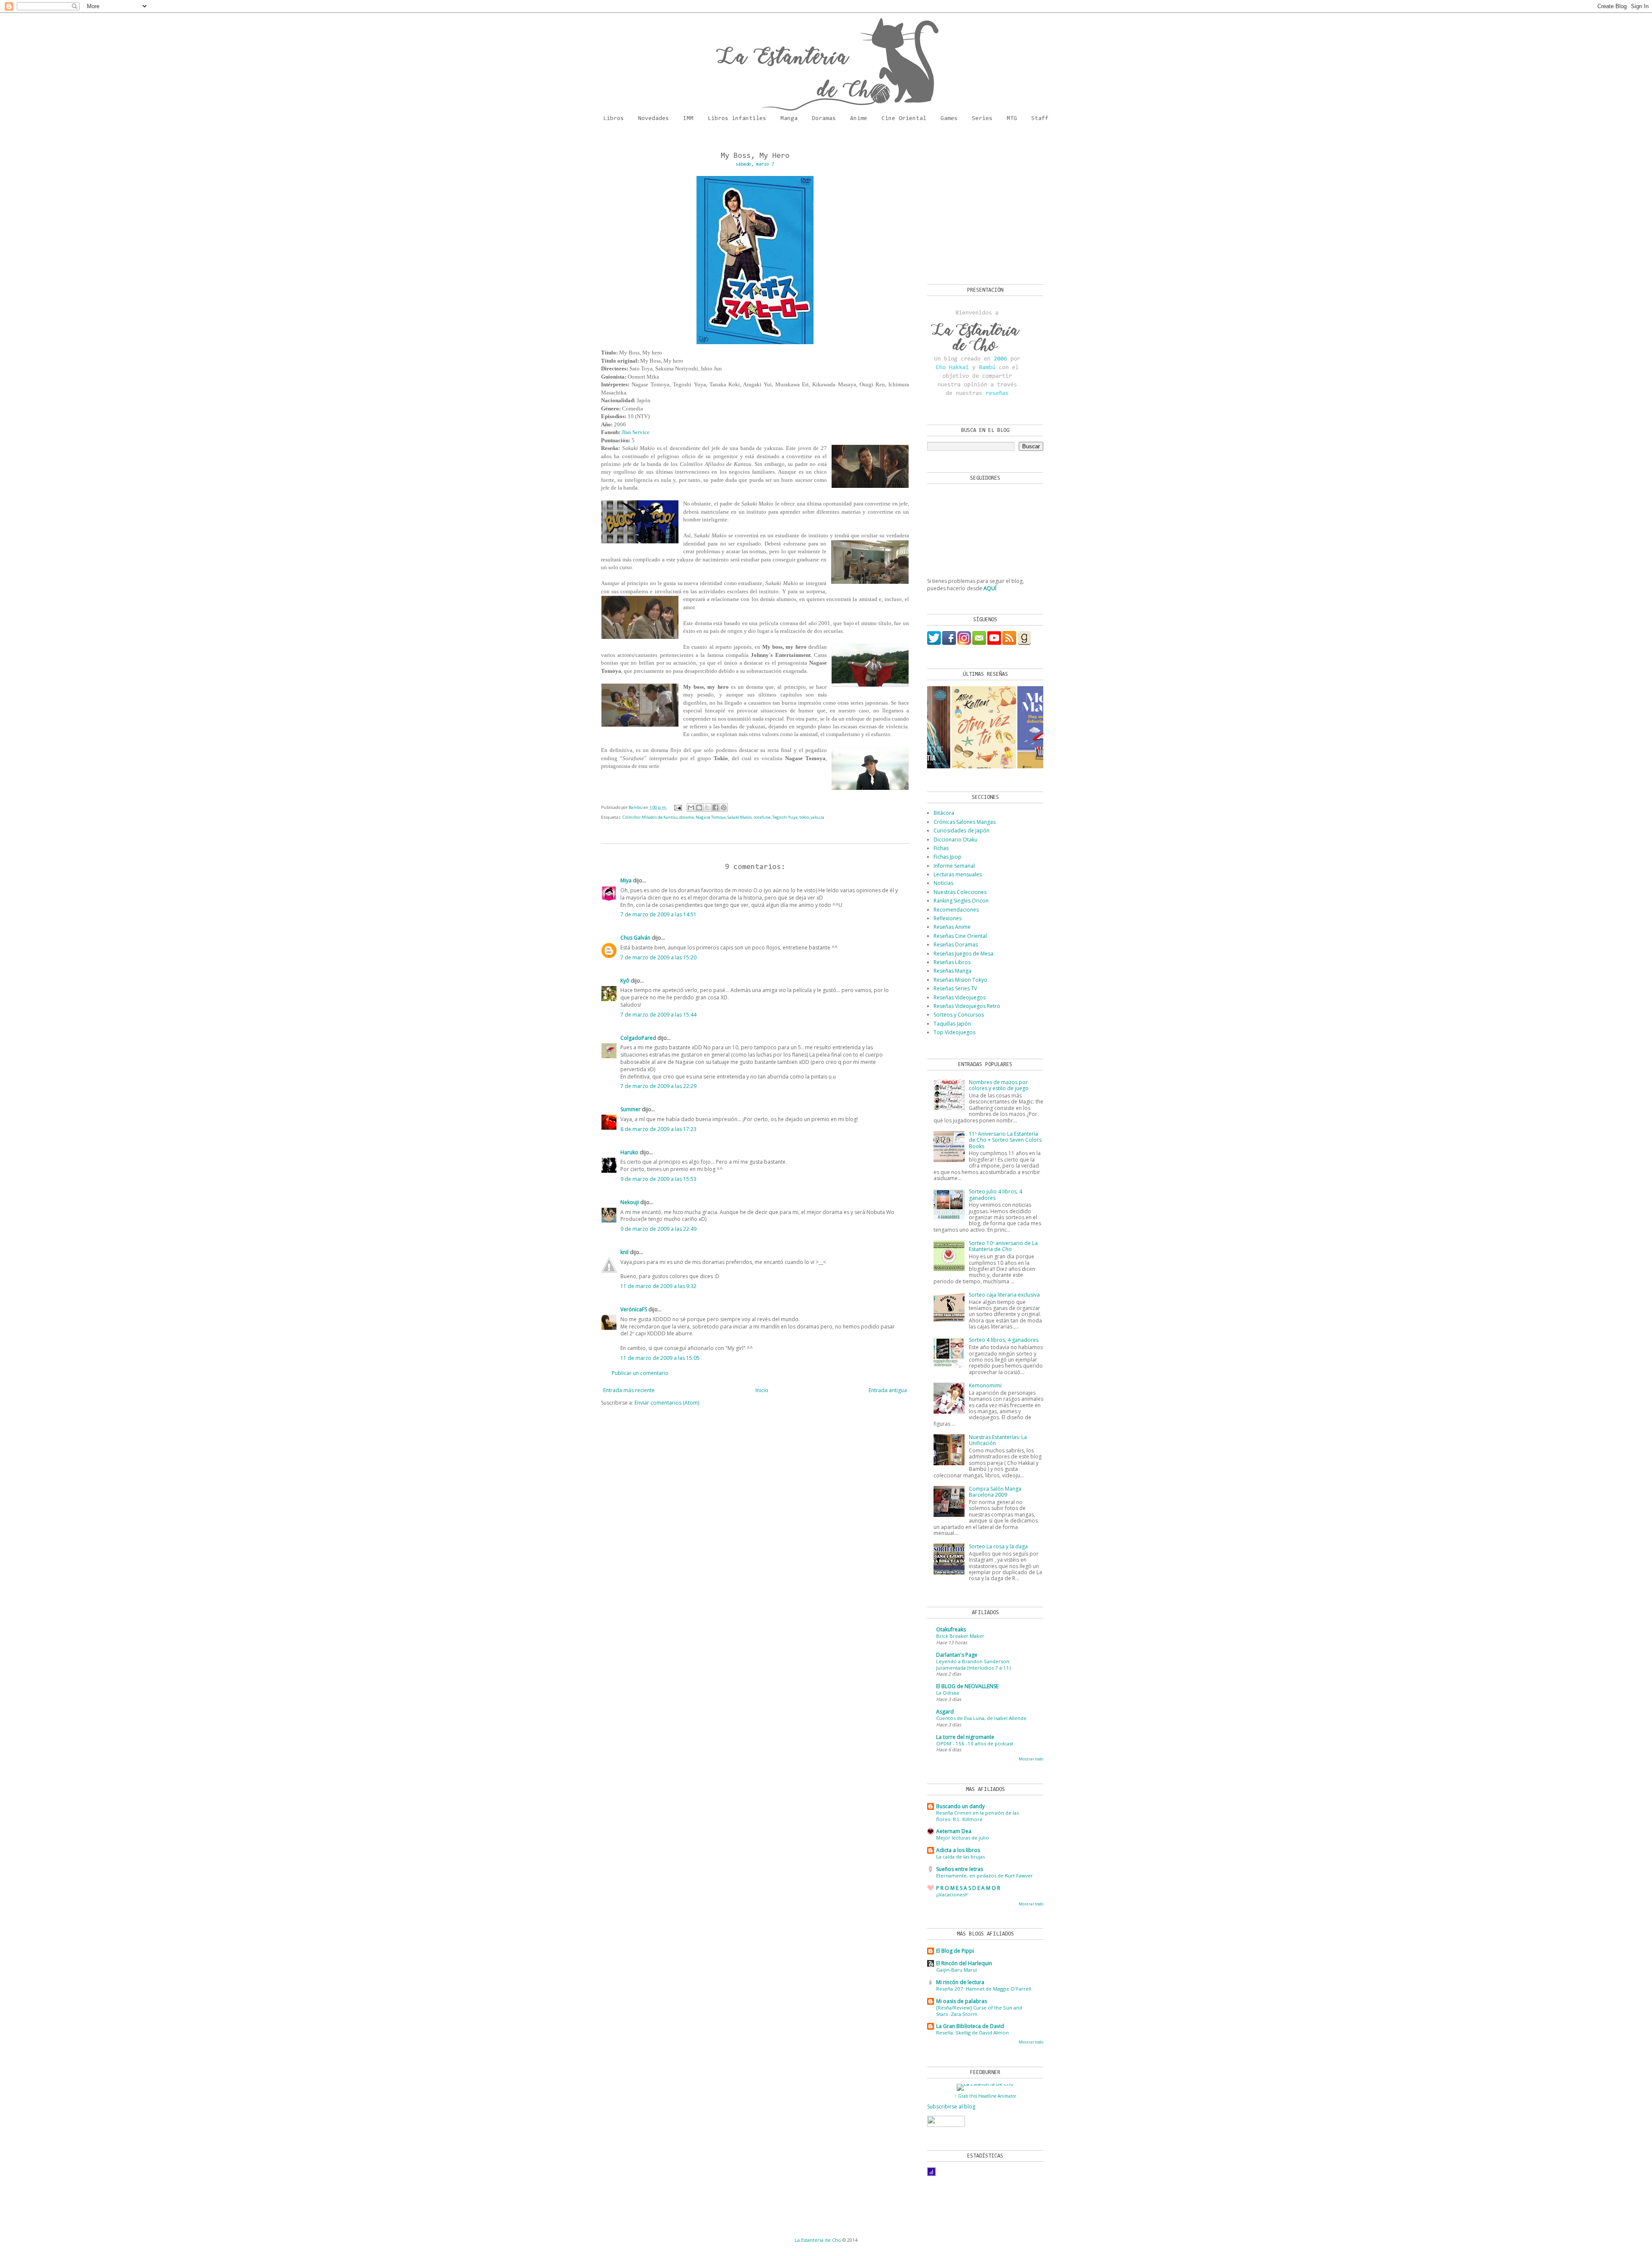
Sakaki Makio (740, 817)
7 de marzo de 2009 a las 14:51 (658, 914)
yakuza (817, 817)
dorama (687, 817)
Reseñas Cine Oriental (960, 936)
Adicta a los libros (958, 1850)
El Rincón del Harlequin (964, 1963)
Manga (789, 119)
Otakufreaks (951, 1629)
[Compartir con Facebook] (715, 807)
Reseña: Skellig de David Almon (972, 2033)
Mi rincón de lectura (960, 1982)
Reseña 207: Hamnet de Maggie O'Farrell (984, 1989)
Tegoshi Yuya (785, 817)
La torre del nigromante (965, 1737)
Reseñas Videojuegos (960, 997)
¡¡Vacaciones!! (952, 1894)
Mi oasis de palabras (962, 2001)
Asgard (945, 1712)
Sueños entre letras (960, 1869)
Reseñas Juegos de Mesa (963, 954)
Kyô (625, 981)
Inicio (762, 1390)
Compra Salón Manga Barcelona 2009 (995, 1492)
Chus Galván (635, 938)
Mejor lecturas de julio (963, 1838)
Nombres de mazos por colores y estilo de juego (999, 1085)
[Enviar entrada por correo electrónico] (678, 807)
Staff (1040, 119)
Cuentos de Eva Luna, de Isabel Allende (981, 1718)
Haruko (629, 1152)
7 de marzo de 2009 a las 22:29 (658, 1086)
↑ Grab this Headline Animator (985, 2096)
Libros (613, 119)
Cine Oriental (904, 119)
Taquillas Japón (952, 1024)
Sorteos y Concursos (959, 1015)
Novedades (653, 119)
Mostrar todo (1031, 1759)
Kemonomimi (985, 1385)
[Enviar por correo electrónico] (691, 807)
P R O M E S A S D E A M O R (968, 1888)
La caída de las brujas (960, 1857)
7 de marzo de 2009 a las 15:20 (658, 957)
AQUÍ (990, 588)
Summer (630, 1109)
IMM (688, 119)
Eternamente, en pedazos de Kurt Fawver (985, 1875)
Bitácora (944, 813)
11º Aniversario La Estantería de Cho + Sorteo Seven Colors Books (1005, 1140)
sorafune (762, 817)
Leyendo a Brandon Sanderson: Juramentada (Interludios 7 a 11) (973, 1664)
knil (624, 1252)
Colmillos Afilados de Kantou (650, 817)
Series (982, 119)
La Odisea (948, 1693)
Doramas (824, 119)
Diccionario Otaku (955, 840)
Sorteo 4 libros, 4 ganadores (1004, 1340)
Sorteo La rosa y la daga (998, 1546)
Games (949, 119)
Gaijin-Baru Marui (957, 1970)
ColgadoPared (638, 1038)
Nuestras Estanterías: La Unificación (998, 1440)
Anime (859, 119)
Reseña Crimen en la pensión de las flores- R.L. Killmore (977, 1816)
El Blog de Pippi (955, 1951)
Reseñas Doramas (956, 945)
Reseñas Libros (952, 962)
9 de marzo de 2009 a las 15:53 (658, 1179)
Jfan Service (636, 432)
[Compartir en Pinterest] (724, 807)
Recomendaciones (956, 910)
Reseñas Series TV (955, 988)
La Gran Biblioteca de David (970, 2026)
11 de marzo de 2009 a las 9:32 (658, 1286)
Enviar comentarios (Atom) (667, 1403)
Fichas (941, 848)
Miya (626, 880)
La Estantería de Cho (818, 2240)
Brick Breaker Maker (960, 1636)
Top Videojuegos (954, 1032)
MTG (1012, 119)
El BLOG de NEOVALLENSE (967, 1686)
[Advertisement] (981, 207)
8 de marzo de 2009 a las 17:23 (658, 1129)
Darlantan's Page (957, 1655)
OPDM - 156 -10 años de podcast (975, 1743)
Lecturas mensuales (958, 874)
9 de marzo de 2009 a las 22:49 (658, 1229)
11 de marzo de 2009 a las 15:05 (660, 1358)
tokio (804, 817)
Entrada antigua (888, 1390)
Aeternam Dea (954, 1831)
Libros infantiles (737, 119)
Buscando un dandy (960, 1806)
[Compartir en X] (707, 807)
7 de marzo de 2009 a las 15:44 (658, 1015)
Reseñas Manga (952, 971)
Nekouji (630, 1202)
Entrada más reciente (629, 1390)
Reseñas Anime (952, 927)
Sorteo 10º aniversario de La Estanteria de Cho (1003, 1246)
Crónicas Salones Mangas (965, 822)
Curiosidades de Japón (962, 831)
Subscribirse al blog (951, 2107)
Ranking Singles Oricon (961, 901)
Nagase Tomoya (711, 817)
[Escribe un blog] (699, 807)
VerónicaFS (634, 1309)
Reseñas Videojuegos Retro (967, 1006)
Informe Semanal (954, 866)
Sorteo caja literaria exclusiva (1004, 1295)
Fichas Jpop (948, 857)
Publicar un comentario (640, 1373)
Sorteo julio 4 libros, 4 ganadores (996, 1194)
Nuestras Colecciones (960, 892)
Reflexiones (948, 918)
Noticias (943, 883)
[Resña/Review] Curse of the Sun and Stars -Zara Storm (979, 2011)
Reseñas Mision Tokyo (960, 980)
